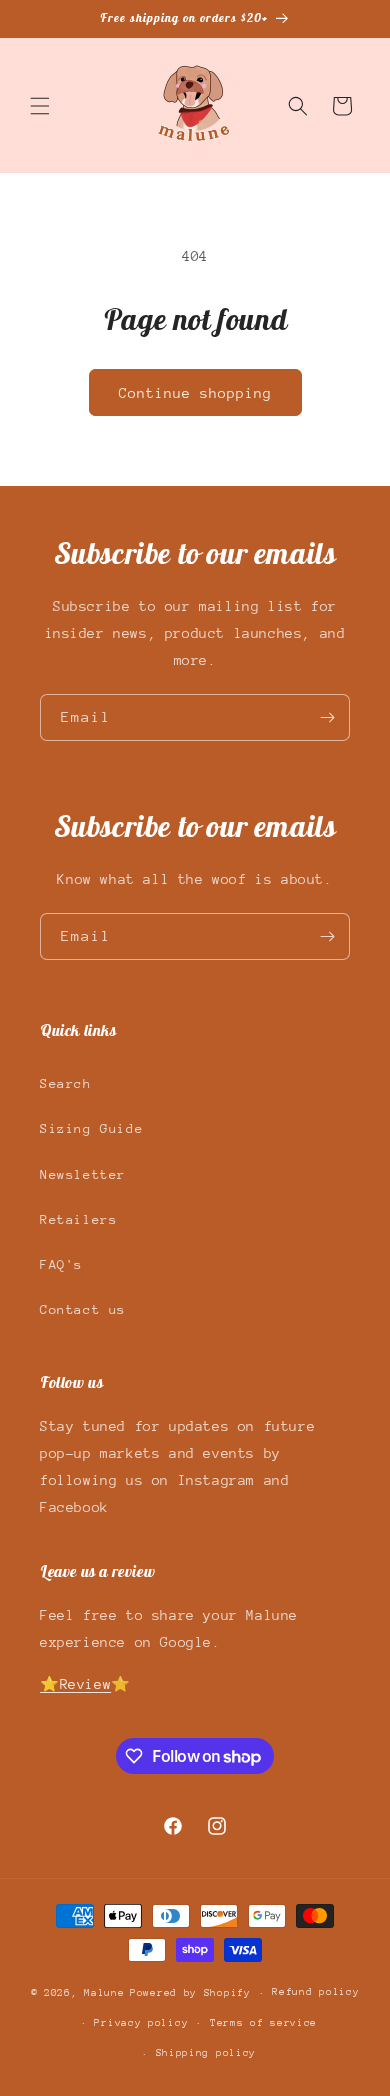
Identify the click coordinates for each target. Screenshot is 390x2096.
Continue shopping (195, 393)
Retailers (78, 1219)
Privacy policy (141, 2023)
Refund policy (315, 1992)
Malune (104, 1993)
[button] (40, 106)
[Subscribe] (327, 717)
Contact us (83, 1309)
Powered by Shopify (190, 1993)
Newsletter (83, 1174)
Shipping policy (206, 2053)
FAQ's (61, 1264)
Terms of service (263, 2023)
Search (66, 1083)
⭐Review (75, 1684)
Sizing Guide (91, 1128)
